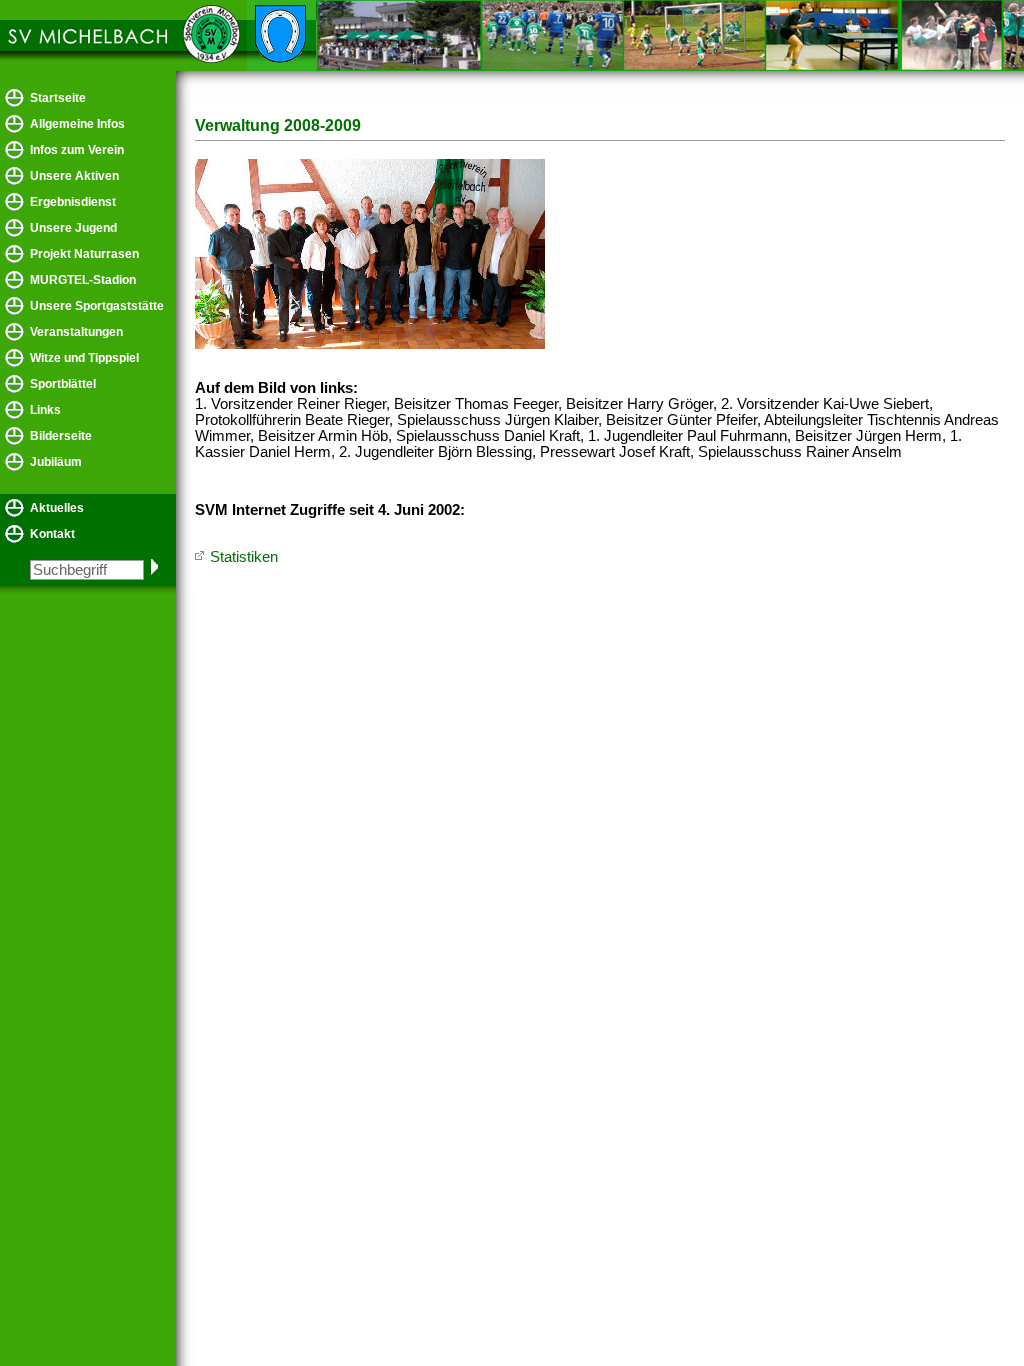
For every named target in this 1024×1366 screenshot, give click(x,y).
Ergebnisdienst (73, 202)
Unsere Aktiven (74, 176)
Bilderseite (61, 436)
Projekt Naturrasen (84, 254)
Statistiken (244, 557)
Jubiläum (56, 462)
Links (45, 410)
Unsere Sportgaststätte (97, 306)
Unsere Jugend (73, 228)
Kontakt (52, 534)
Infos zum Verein (77, 150)
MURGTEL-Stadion (83, 280)
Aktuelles (57, 508)
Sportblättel (63, 384)
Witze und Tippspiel (84, 358)
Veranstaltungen (76, 332)
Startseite (58, 98)
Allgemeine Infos (77, 124)
